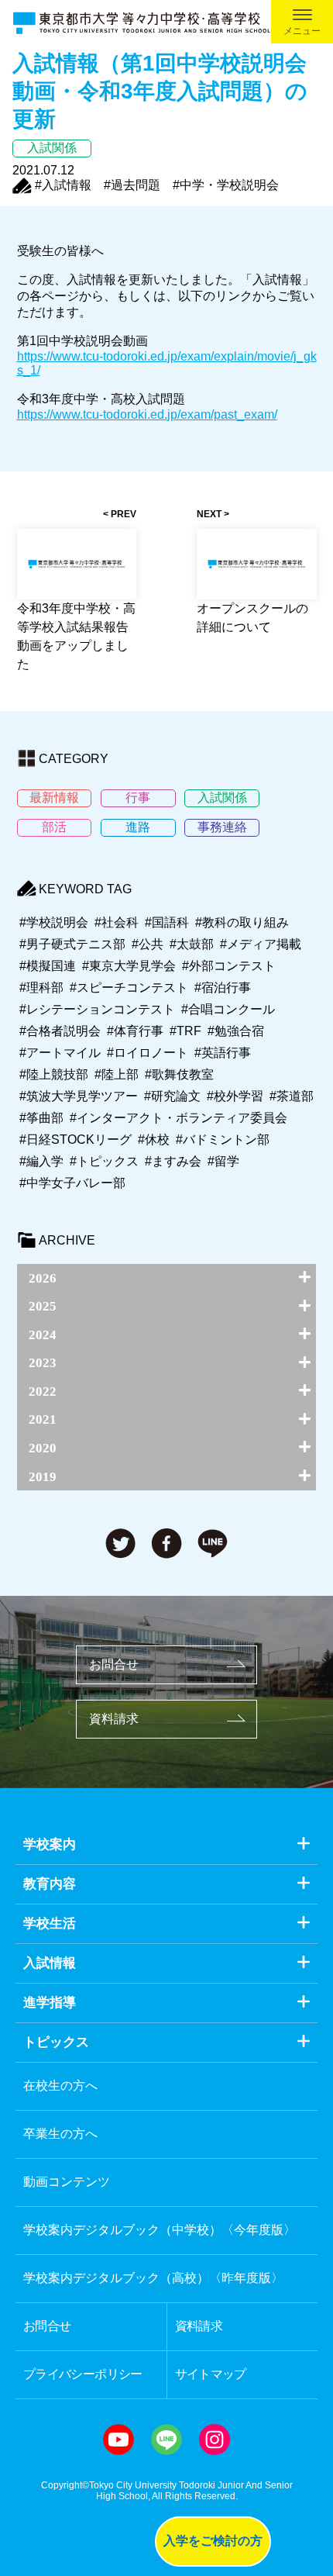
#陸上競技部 (54, 1074)
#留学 (223, 1161)
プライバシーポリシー (83, 2374)
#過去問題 (132, 185)
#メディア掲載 (261, 944)
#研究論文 (172, 1096)
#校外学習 (235, 1096)
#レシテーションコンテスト (97, 1009)
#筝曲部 (41, 1118)
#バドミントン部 (223, 1140)
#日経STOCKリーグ (76, 1140)
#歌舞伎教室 (179, 1074)
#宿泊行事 (223, 988)
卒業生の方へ (60, 2134)
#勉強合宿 (236, 1031)
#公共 (148, 944)
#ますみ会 (173, 1161)
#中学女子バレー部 (72, 1183)
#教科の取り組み (242, 922)
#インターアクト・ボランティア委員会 (179, 1118)
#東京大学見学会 (129, 966)
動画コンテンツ (67, 2182)
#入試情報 (63, 185)
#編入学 (41, 1161)
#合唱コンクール (228, 1009)
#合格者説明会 (60, 1031)
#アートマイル (60, 1053)
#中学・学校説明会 (226, 185)
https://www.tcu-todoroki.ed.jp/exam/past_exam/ (147, 414)
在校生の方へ (60, 2086)
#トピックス (104, 1161)
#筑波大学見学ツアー (79, 1096)
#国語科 (167, 922)
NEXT (209, 514)
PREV (124, 514)
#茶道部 (292, 1096)
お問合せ (114, 1664)
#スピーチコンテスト (129, 988)
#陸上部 (117, 1074)
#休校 (154, 1140)
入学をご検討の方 (213, 2541)
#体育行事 (135, 1031)
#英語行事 (223, 1053)
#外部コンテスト (229, 966)
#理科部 (41, 988)
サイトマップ (211, 2374)
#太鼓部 (192, 944)
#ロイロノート (148, 1053)
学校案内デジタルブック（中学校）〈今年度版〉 (160, 2230)
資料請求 (114, 1719)
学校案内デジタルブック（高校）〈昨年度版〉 (153, 2278)
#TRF (185, 1031)
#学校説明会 (54, 922)
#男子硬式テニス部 (72, 944)
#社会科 (117, 922)
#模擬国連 (48, 966)
